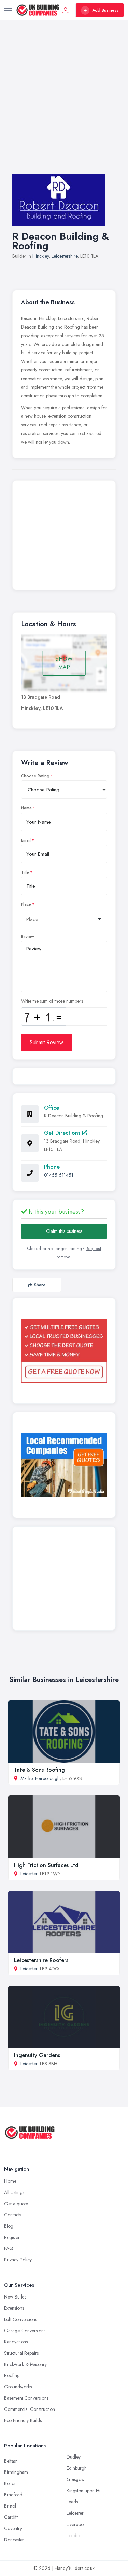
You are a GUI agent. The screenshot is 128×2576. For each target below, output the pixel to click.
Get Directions (63, 1133)
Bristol (10, 2506)
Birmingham (16, 2472)
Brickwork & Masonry (25, 2364)
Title (25, 872)
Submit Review (46, 1042)
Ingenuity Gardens (37, 2055)
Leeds (72, 2502)
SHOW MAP (64, 663)
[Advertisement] (64, 104)
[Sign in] (66, 10)
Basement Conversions (26, 2398)
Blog (9, 2226)
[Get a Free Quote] (64, 1351)
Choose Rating (35, 776)
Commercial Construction (30, 2409)
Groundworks (18, 2387)
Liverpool (76, 2524)
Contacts (13, 2215)
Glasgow (76, 2479)
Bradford (13, 2495)
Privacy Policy (18, 2260)
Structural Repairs (21, 2353)
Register (12, 2237)
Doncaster (14, 2540)
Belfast (10, 2461)
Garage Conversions (25, 2331)
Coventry (13, 2528)
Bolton (10, 2483)
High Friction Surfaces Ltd (46, 1865)
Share (40, 1285)
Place (26, 904)
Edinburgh (77, 2468)
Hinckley (41, 256)
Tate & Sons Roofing (39, 1770)
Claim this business (64, 1231)
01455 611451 (59, 1175)
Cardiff (11, 2517)
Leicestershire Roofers (41, 1960)
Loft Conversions (20, 2319)
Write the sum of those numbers (52, 1001)
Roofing (12, 2375)
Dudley (74, 2457)
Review (27, 937)
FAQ (9, 2248)
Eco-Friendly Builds (23, 2420)
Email (26, 840)
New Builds (15, 2297)
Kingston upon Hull (85, 2491)
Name (26, 808)
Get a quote (16, 2204)
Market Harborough (40, 1778)
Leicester (29, 1874)
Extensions (14, 2308)
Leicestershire (65, 256)
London (74, 2535)
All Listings (14, 2192)
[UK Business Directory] (64, 1465)
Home (10, 2181)
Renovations (16, 2342)
